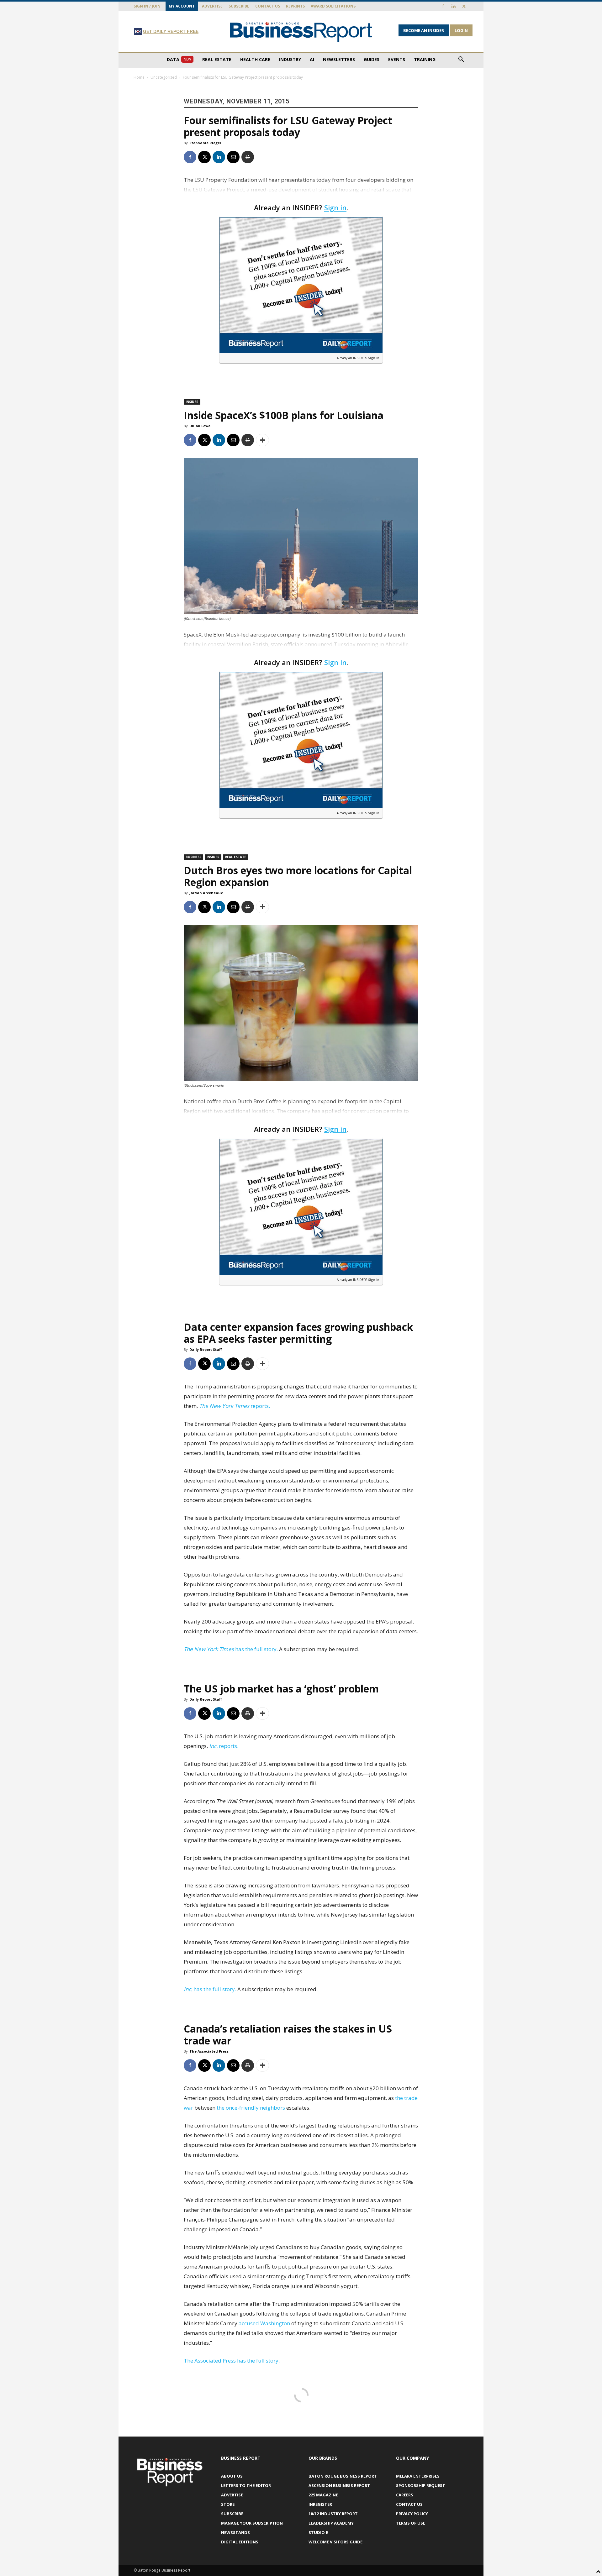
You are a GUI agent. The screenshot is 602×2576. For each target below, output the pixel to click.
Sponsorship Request (421, 2485)
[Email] (233, 157)
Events (397, 59)
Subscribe (239, 6)
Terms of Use (411, 2523)
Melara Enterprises (418, 2476)
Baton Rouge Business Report (343, 2476)
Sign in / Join (147, 6)
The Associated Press (209, 2051)
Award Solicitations (333, 6)
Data (179, 59)
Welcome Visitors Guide (335, 2542)
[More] (262, 440)
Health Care (255, 59)
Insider (192, 402)
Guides (372, 59)
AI (312, 59)
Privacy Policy (412, 2514)
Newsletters (339, 59)
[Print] (248, 157)
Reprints (295, 6)
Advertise (212, 6)
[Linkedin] (453, 6)
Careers (405, 2495)
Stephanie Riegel (205, 143)
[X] (464, 6)
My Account (182, 6)
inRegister (320, 2504)
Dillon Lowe (200, 426)
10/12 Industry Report (333, 2514)
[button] (461, 60)
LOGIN (461, 30)
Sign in (335, 207)
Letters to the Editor (246, 2485)
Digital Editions (240, 2542)
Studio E (318, 2532)
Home (139, 77)
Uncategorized (164, 77)
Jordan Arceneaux (206, 893)
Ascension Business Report (339, 2485)
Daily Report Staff (206, 1349)
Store (228, 2504)
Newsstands (235, 2532)
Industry (290, 59)
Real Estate (217, 59)
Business (193, 857)
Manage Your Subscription (252, 2523)
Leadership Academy (331, 2523)
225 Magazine (323, 2495)
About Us (232, 2476)
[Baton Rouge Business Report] (301, 32)
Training (425, 59)
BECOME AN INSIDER (424, 30)
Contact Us (268, 6)
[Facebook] (443, 6)
